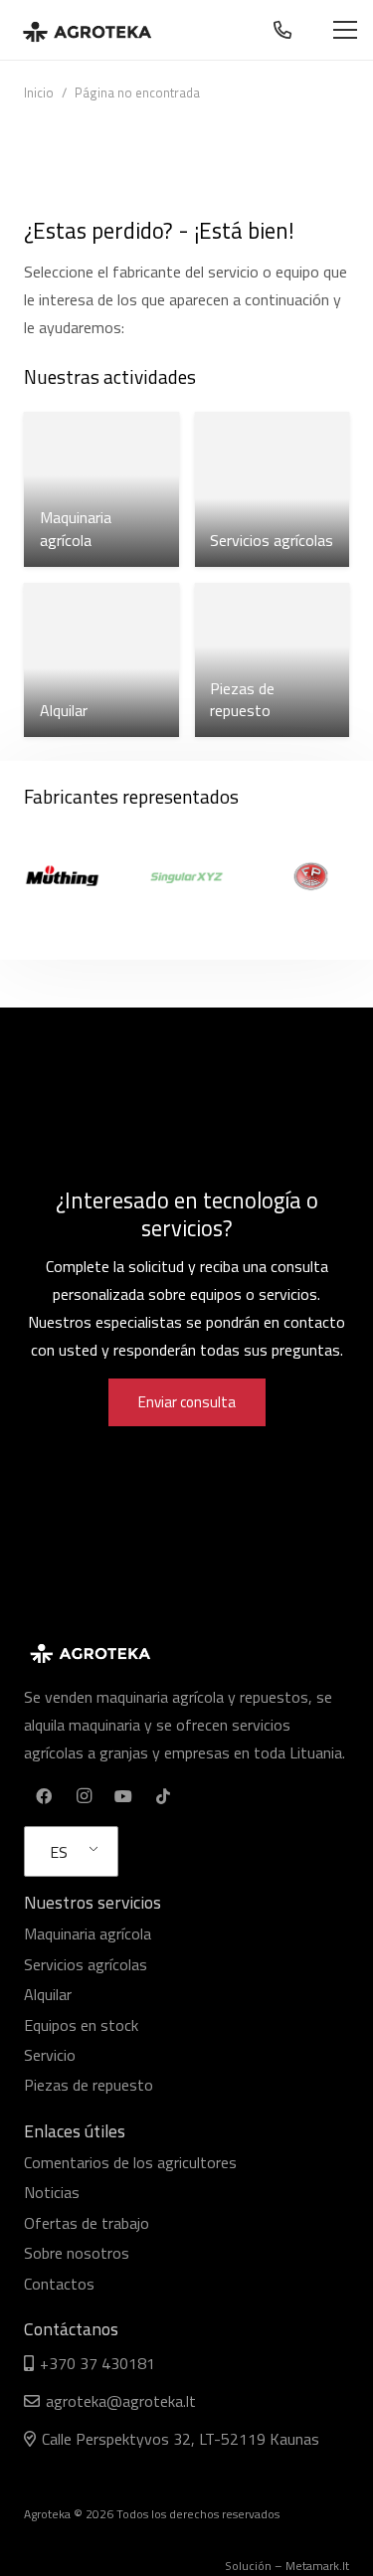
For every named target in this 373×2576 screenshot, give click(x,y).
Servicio (50, 2055)
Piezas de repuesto (89, 2085)
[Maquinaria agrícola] (101, 489)
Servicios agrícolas (86, 1964)
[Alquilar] (101, 660)
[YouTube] (123, 1796)
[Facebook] (44, 1796)
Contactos (59, 2284)
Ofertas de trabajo (87, 2223)
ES (59, 1852)
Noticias (52, 2192)
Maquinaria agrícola (88, 1933)
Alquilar (48, 1994)
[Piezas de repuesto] (273, 660)
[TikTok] (163, 1796)
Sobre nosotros (77, 2253)
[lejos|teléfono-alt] (286, 30)
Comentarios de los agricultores (130, 2162)
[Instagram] (84, 1796)
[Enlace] (87, 30)
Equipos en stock (81, 2025)
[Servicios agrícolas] (273, 489)
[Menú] (345, 30)
